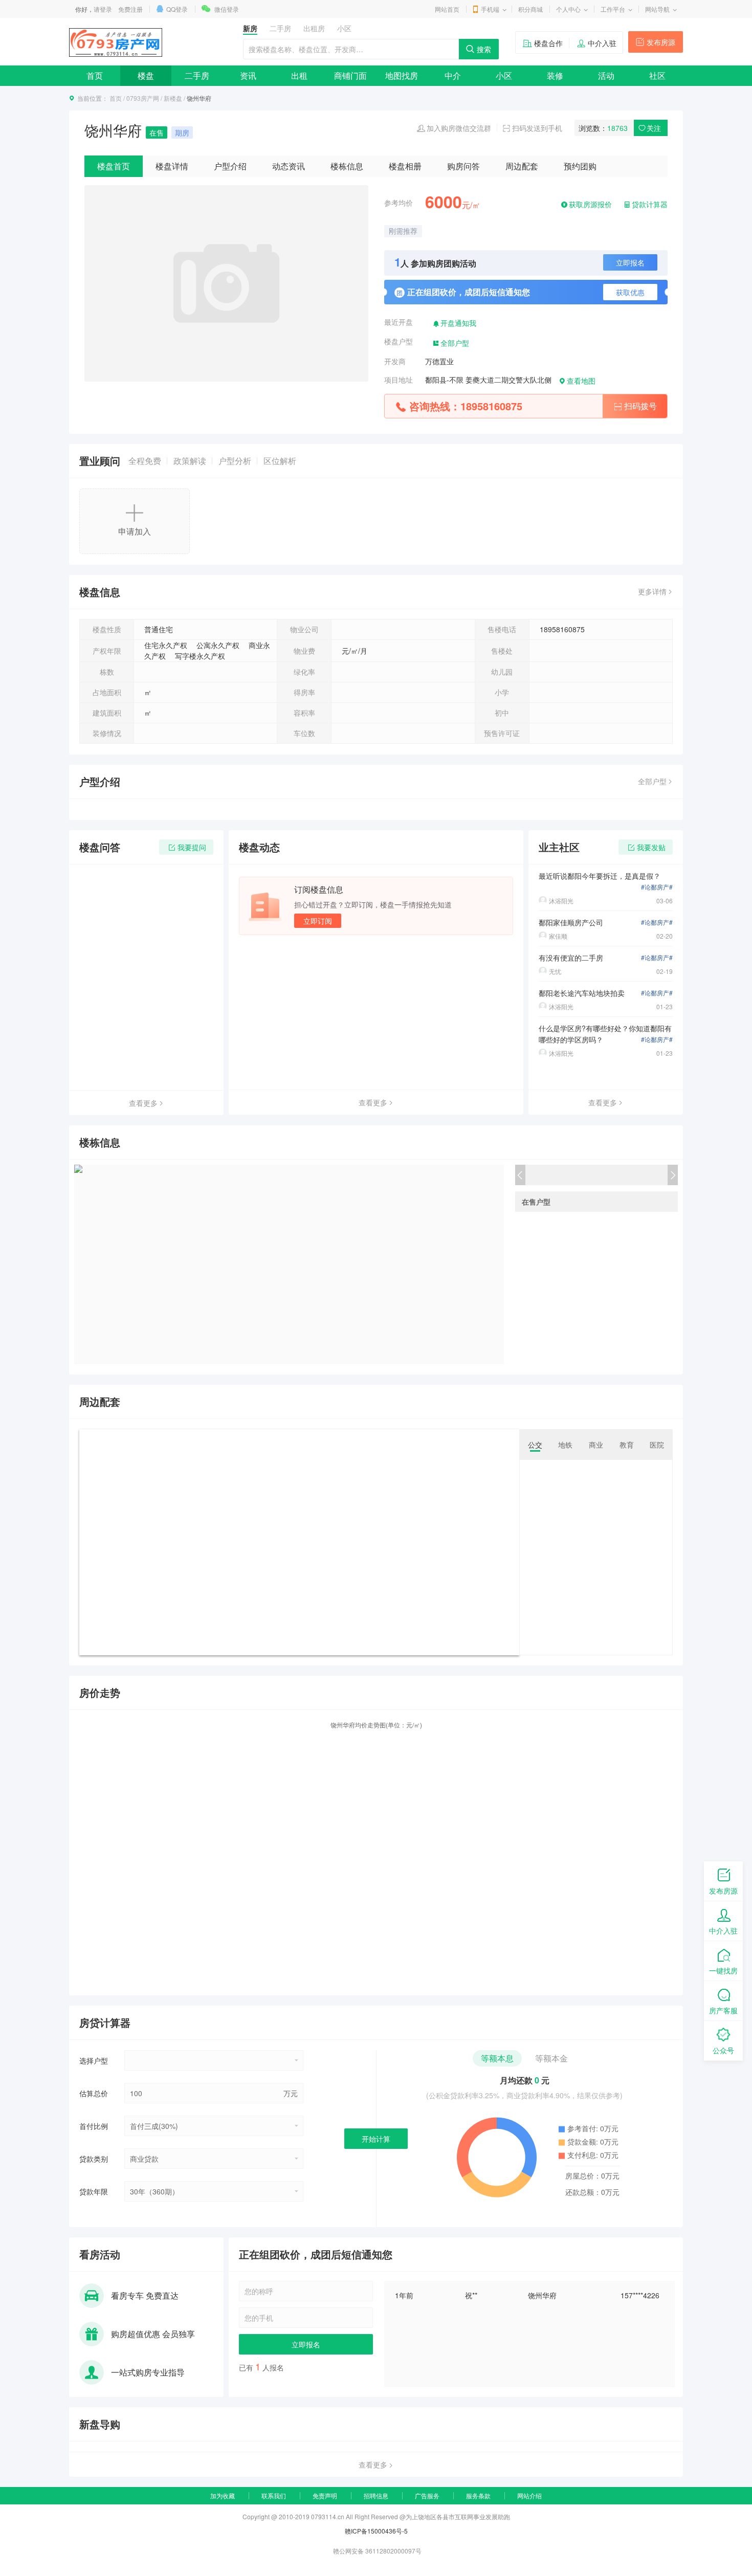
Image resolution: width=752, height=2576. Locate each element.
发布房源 (661, 42)
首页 (95, 75)
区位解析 (280, 461)
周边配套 (522, 166)
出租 (299, 75)
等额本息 (497, 2058)
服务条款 (478, 2495)
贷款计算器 (650, 204)
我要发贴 (651, 847)
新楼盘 (173, 98)
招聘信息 (376, 2495)
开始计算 (376, 2139)
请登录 (103, 9)
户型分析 (235, 461)
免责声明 (325, 2495)
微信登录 (227, 9)
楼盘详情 (172, 166)
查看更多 (143, 1103)
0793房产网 (143, 98)
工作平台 (613, 9)
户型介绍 (230, 166)
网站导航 (657, 9)
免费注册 (130, 9)
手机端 (490, 9)
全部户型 (455, 343)
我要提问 (192, 847)
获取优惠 (630, 292)
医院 (657, 1445)
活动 (606, 75)
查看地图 (581, 381)
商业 (596, 1445)
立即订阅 (318, 921)
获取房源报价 (590, 204)
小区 (504, 75)
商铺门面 (350, 75)
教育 (627, 1445)
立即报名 (630, 262)
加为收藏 (223, 2495)
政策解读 (190, 461)
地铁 (565, 1445)
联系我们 (274, 2495)
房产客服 (723, 2010)
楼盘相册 (405, 166)
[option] (532, 2295)
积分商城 (530, 9)
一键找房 (723, 1970)
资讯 (248, 75)
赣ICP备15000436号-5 (376, 2531)
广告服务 (427, 2495)
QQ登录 (177, 9)
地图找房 (402, 75)
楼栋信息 (347, 166)
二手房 (197, 75)
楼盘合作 (548, 43)
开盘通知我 (458, 323)
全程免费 (145, 461)
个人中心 (568, 9)
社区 (657, 75)
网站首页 (447, 9)
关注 (654, 128)
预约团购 (580, 166)
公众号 (723, 2050)
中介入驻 (602, 43)
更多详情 (652, 591)
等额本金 (551, 2058)
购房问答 (463, 166)
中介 (453, 75)
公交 (535, 1445)
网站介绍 (529, 2495)
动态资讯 (289, 166)
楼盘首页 (114, 166)
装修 (555, 75)
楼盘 (146, 75)
